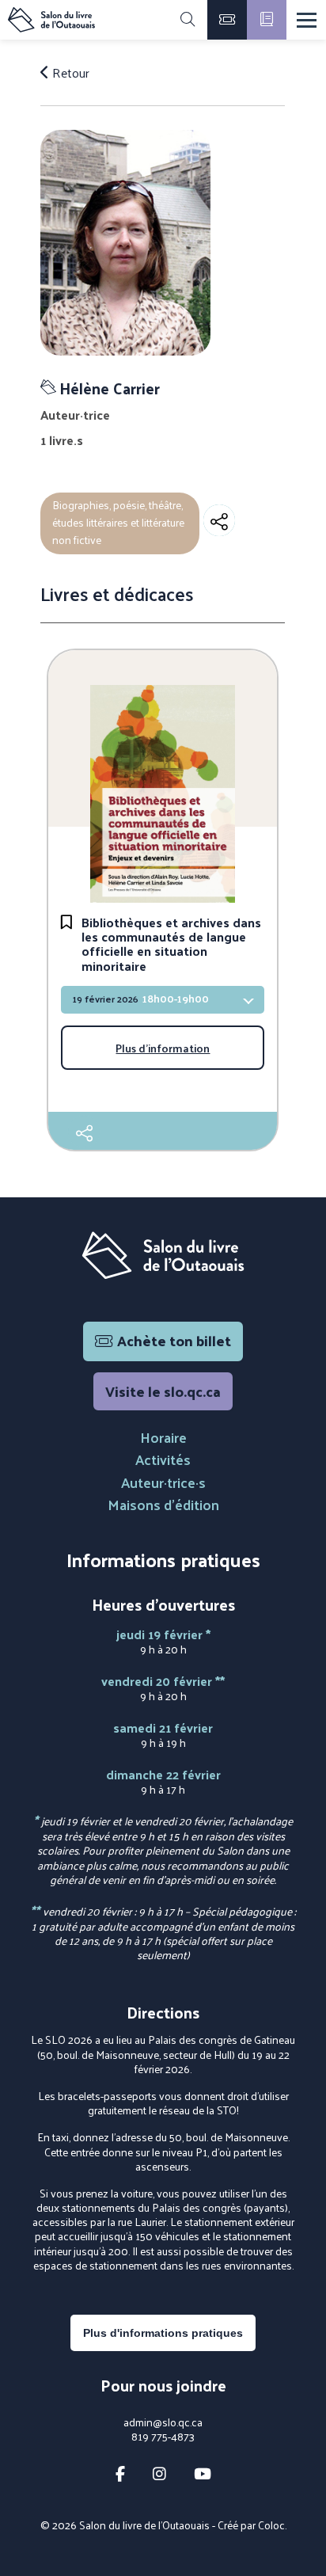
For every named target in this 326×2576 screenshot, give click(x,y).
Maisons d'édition (163, 1504)
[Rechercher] (188, 20)
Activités (163, 1459)
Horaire (163, 1437)
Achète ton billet (174, 1340)
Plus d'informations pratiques (163, 2333)
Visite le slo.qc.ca (163, 1391)
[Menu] (307, 20)
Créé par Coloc (251, 2525)
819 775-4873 (163, 2437)
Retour (69, 73)
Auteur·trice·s (163, 1482)
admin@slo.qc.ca (163, 2422)
